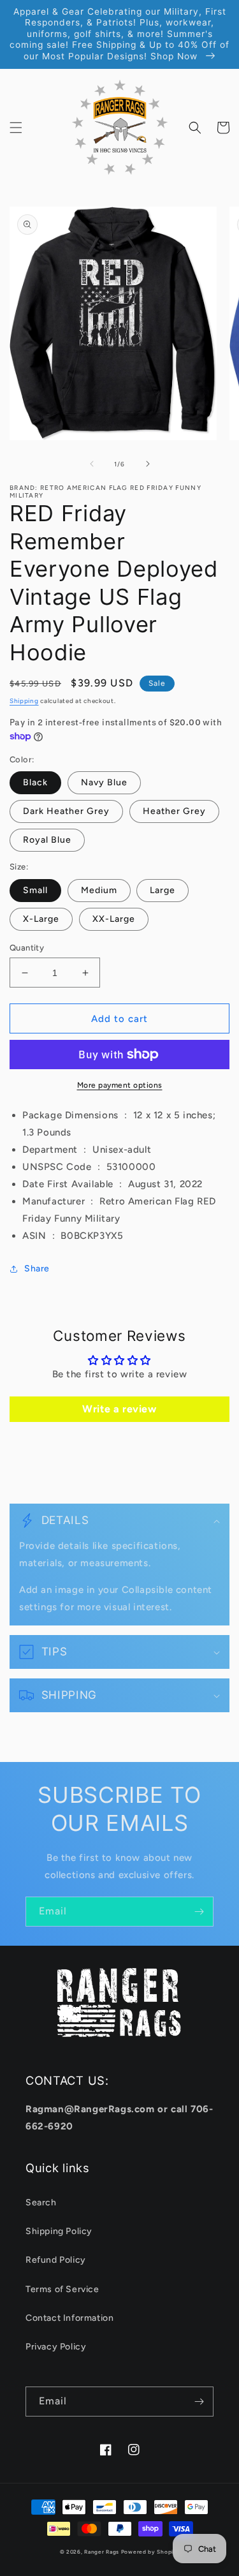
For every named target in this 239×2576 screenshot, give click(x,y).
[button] (16, 128)
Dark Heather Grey (66, 811)
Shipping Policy (59, 2231)
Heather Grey (174, 811)
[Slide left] (92, 464)
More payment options (120, 1085)
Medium (99, 890)
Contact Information (69, 2318)
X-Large (41, 919)
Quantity (27, 948)
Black (35, 782)
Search (41, 2202)
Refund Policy (56, 2260)
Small (35, 890)
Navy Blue (104, 782)
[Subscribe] (199, 1912)
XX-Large (114, 919)
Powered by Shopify (150, 2552)
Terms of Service (62, 2289)
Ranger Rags (102, 2552)
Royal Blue (47, 840)
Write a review (119, 1409)
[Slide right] (148, 464)
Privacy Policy (56, 2347)
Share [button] (37, 1269)
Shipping (24, 701)
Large (163, 890)
